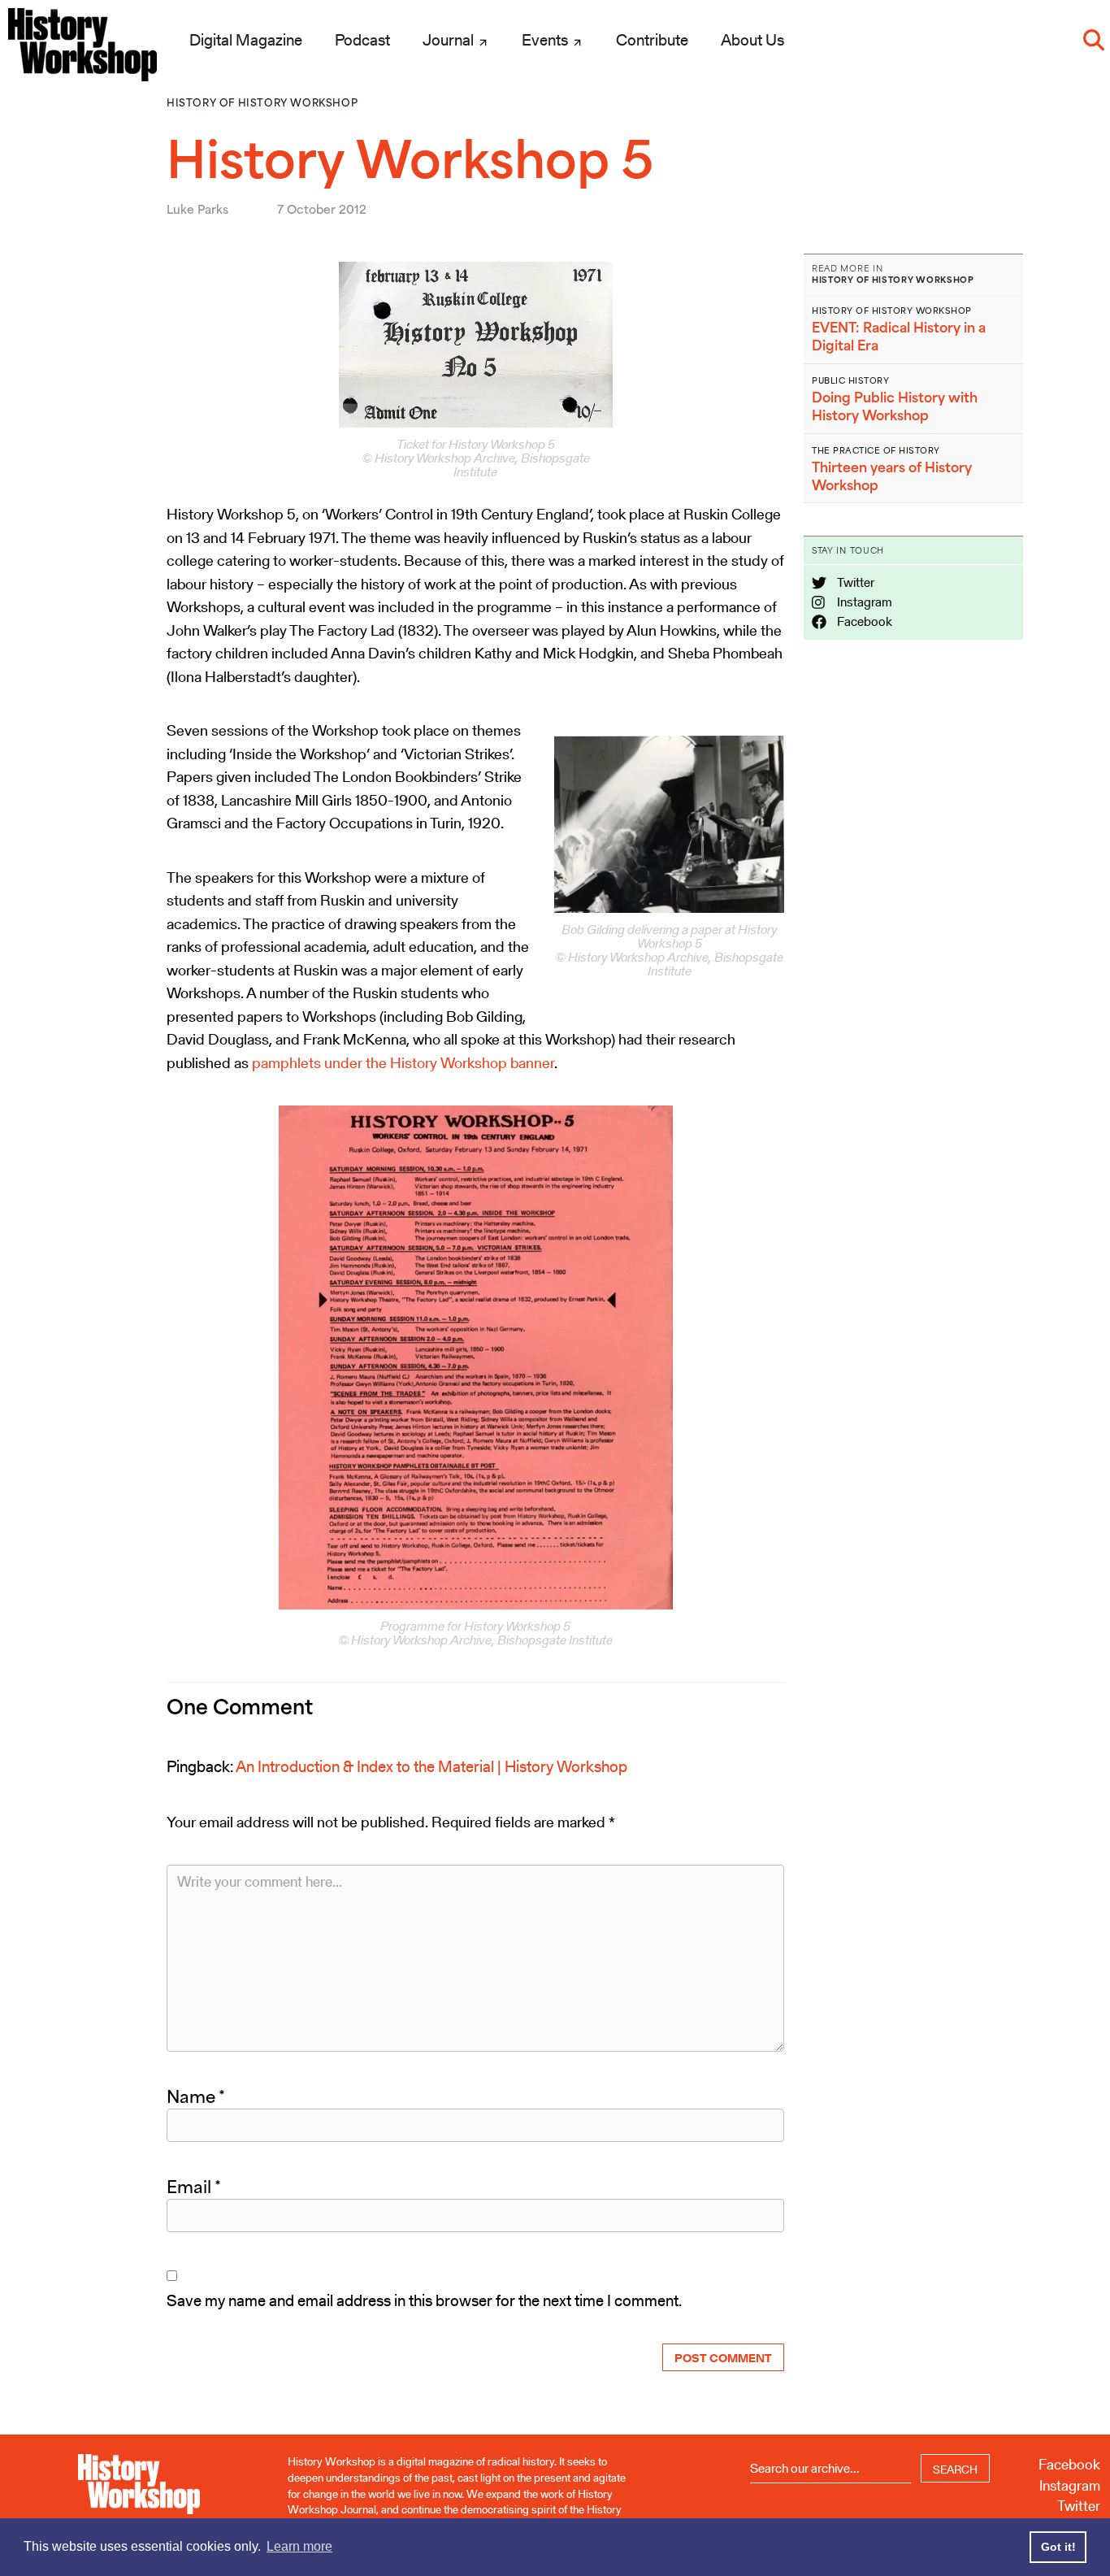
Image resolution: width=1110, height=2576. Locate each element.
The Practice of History (876, 450)
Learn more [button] (299, 2546)
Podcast (362, 40)
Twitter (854, 582)
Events (546, 40)
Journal (450, 40)
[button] (1094, 40)
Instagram (863, 602)
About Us (752, 40)
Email (194, 2187)
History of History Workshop (262, 103)
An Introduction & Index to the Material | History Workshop (431, 1766)
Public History (850, 380)
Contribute (652, 40)
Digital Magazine (246, 40)
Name (196, 2096)
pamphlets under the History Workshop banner (403, 1063)
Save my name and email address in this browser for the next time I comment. (424, 2300)
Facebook (863, 621)
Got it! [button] (1058, 2547)
